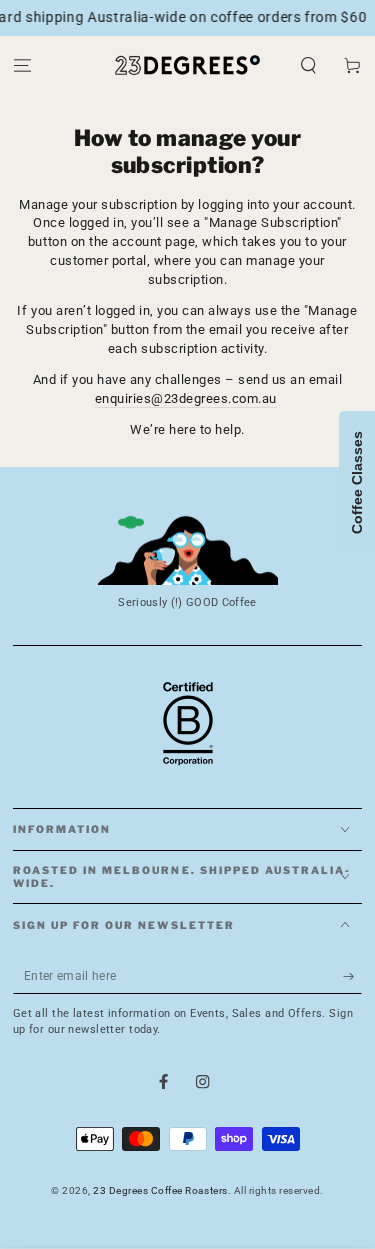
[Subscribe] (353, 976)
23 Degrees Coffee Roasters (160, 1190)
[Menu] (22, 65)
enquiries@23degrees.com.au (186, 398)
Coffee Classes (357, 482)
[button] (309, 65)
